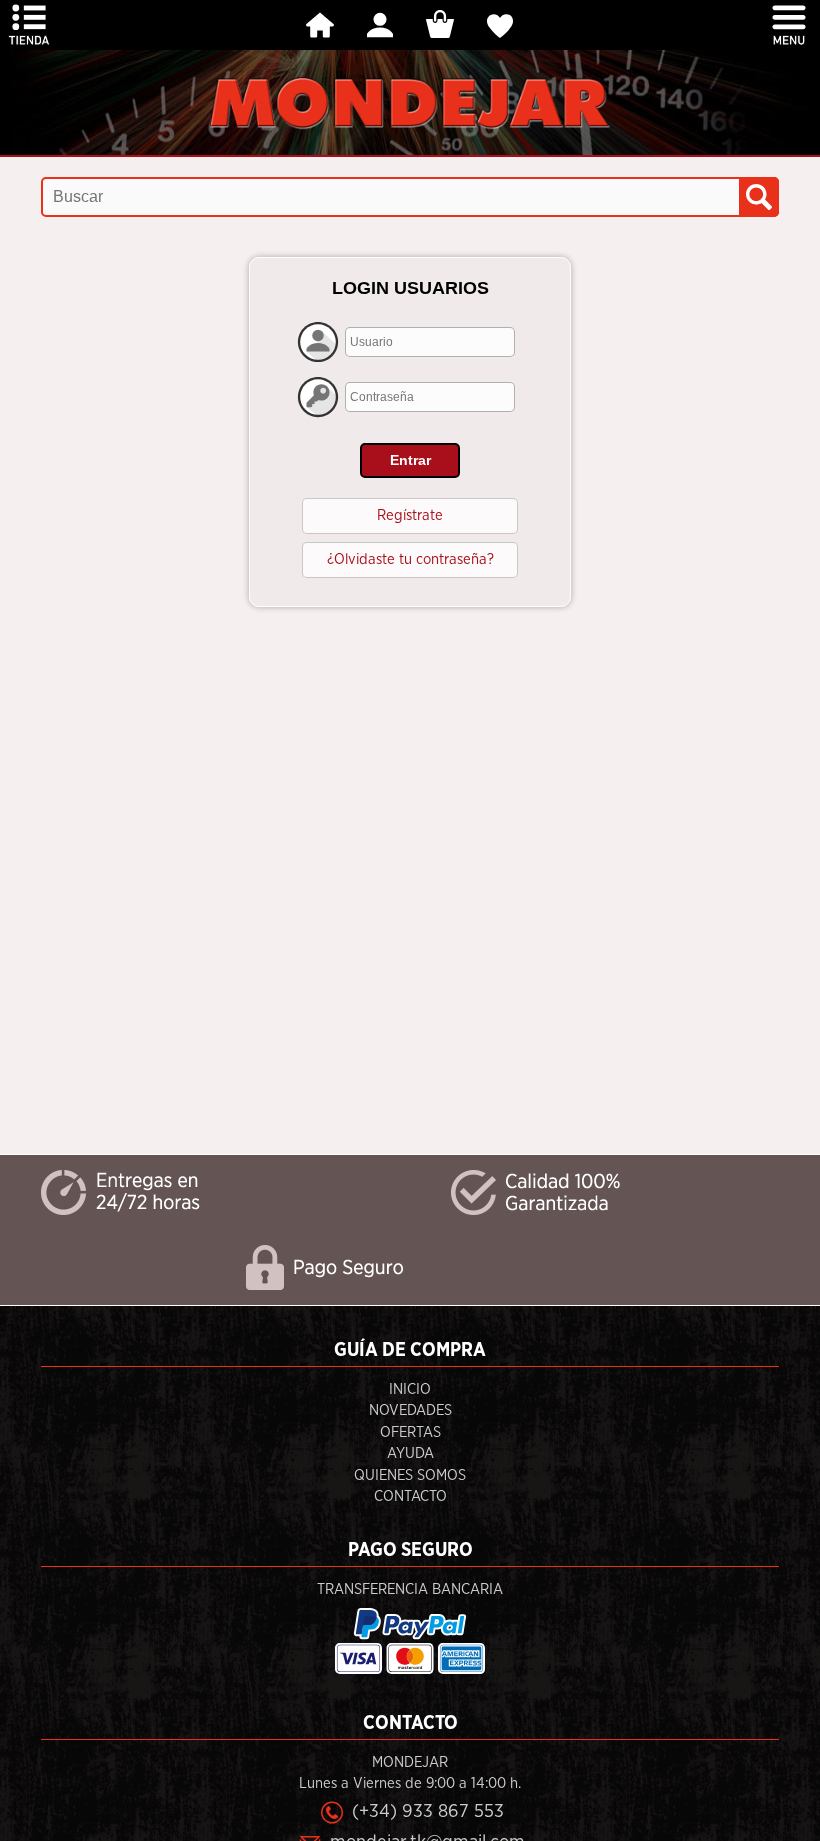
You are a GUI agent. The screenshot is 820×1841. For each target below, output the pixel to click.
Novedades (410, 1410)
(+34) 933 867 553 (428, 1811)
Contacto (410, 1496)
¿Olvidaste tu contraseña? (410, 559)
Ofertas (410, 1432)
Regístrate (410, 515)
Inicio (410, 1389)
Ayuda (410, 1453)
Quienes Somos (410, 1475)
